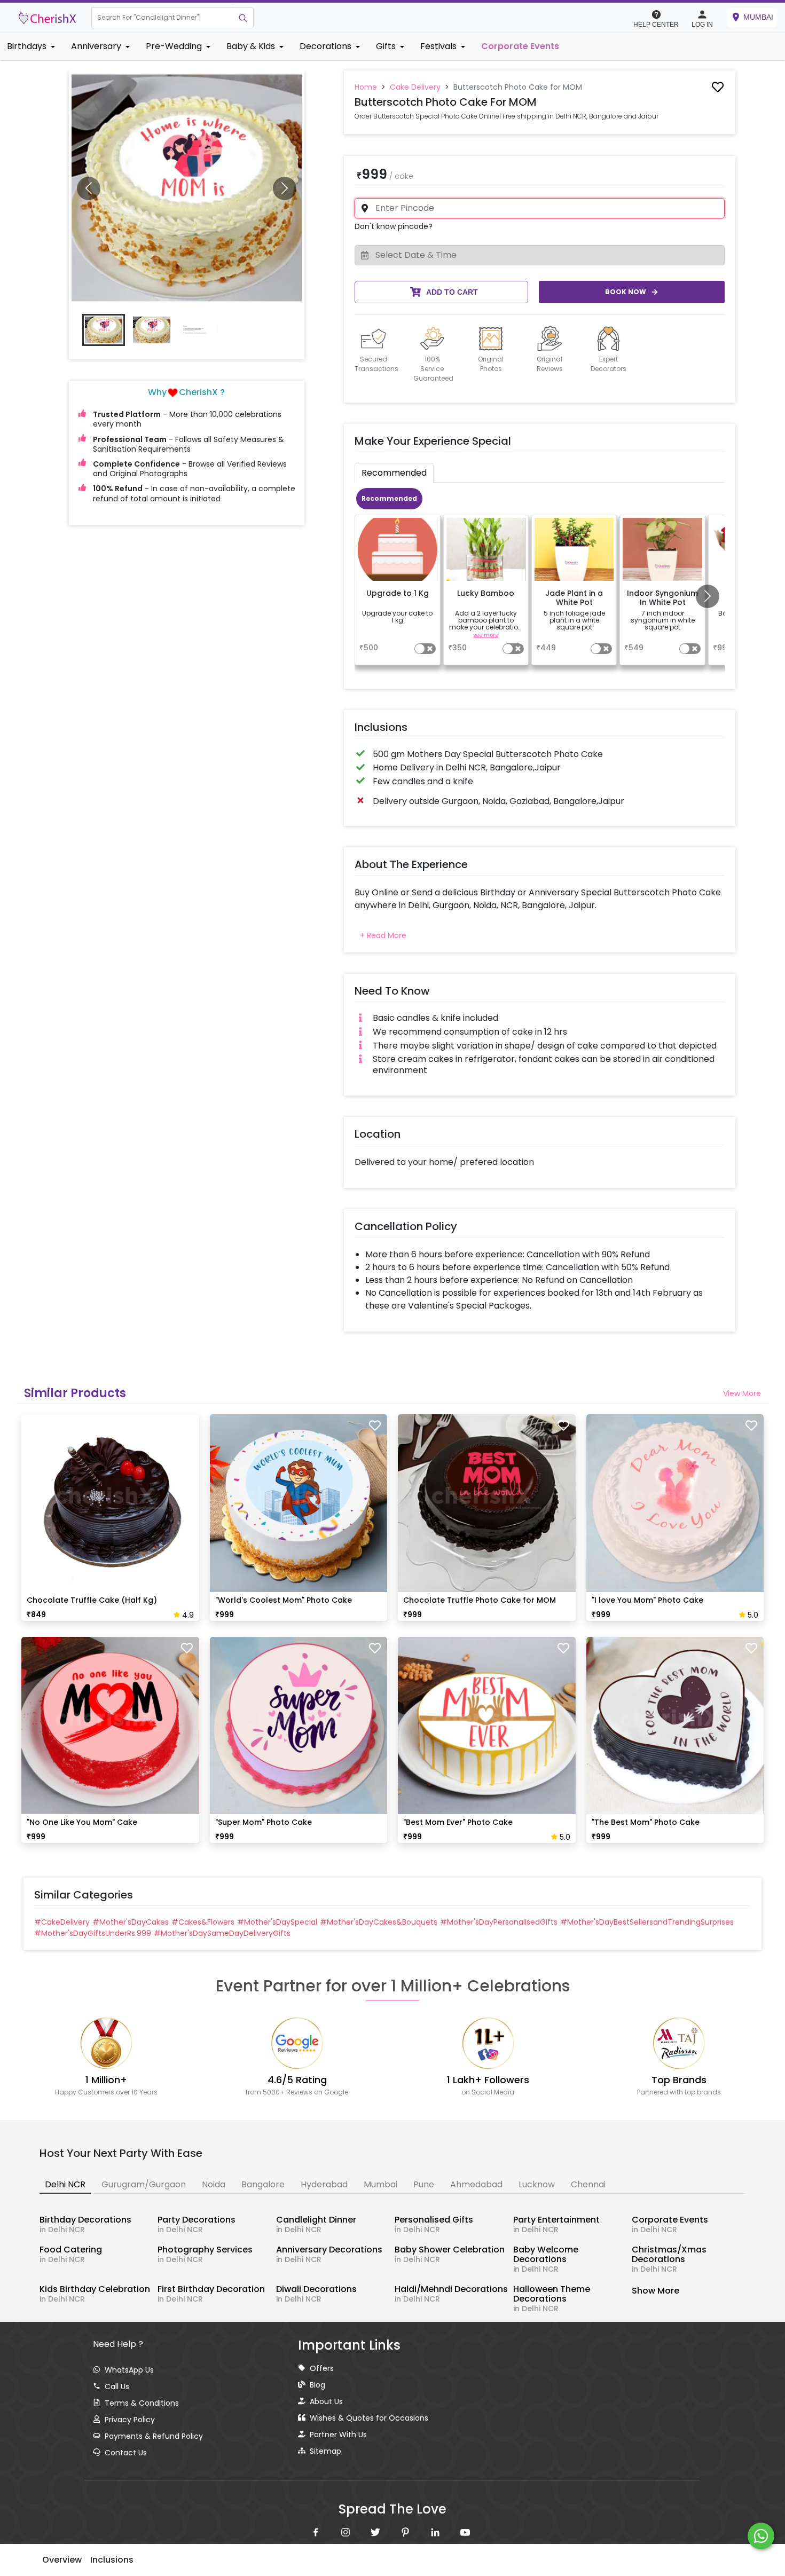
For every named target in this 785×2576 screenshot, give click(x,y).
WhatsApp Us (129, 2370)
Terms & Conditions (142, 2403)
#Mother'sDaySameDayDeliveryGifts (222, 1933)
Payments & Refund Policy (154, 2436)
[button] (162, 18)
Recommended (389, 498)
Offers (322, 2368)
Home (366, 87)
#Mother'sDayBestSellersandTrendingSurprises (647, 1922)
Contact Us (126, 2453)
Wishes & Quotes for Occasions (369, 2418)
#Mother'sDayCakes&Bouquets (379, 1922)
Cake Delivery (415, 87)
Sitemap (325, 2451)
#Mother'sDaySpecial (277, 1922)
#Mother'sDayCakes (131, 1922)
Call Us (117, 2386)
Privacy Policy (130, 2420)
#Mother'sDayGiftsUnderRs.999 (93, 1933)
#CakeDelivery (62, 1922)
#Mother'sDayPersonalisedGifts (499, 1922)
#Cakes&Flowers (203, 1922)
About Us (326, 2401)
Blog (317, 2385)
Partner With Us (338, 2435)
